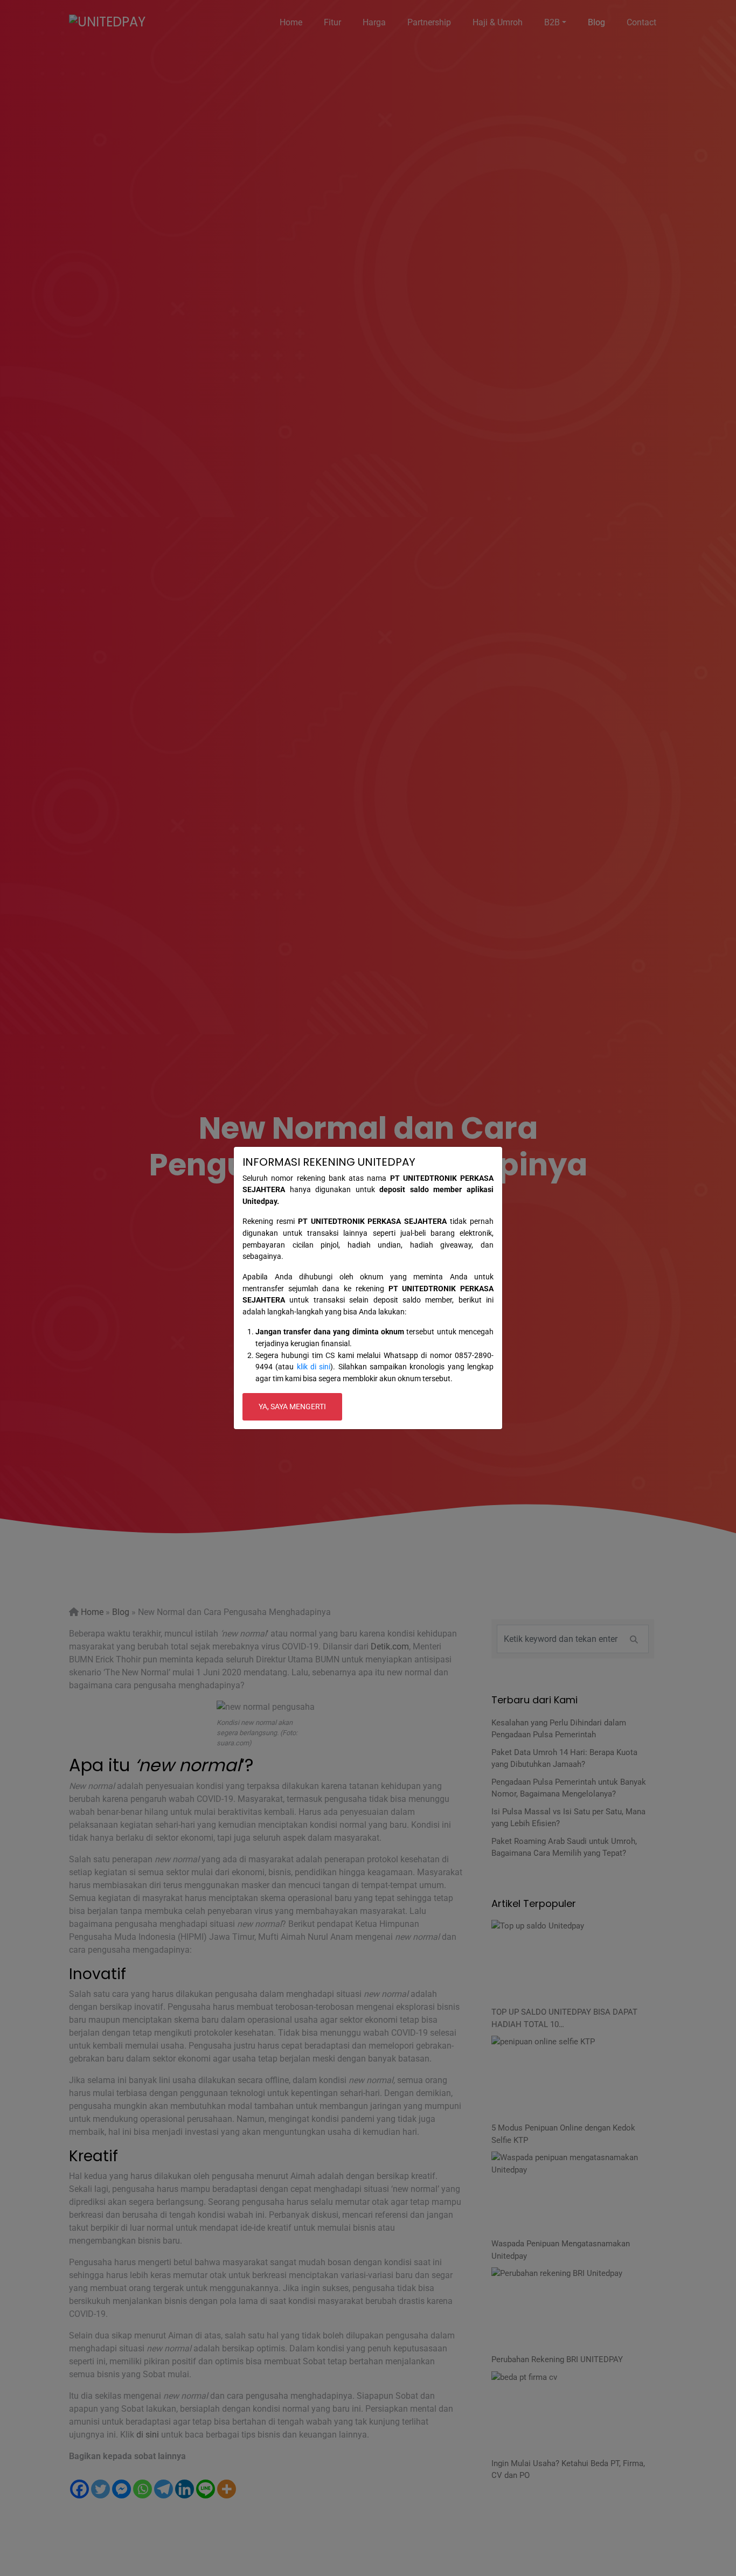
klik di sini (314, 1367)
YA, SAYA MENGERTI (292, 1407)
